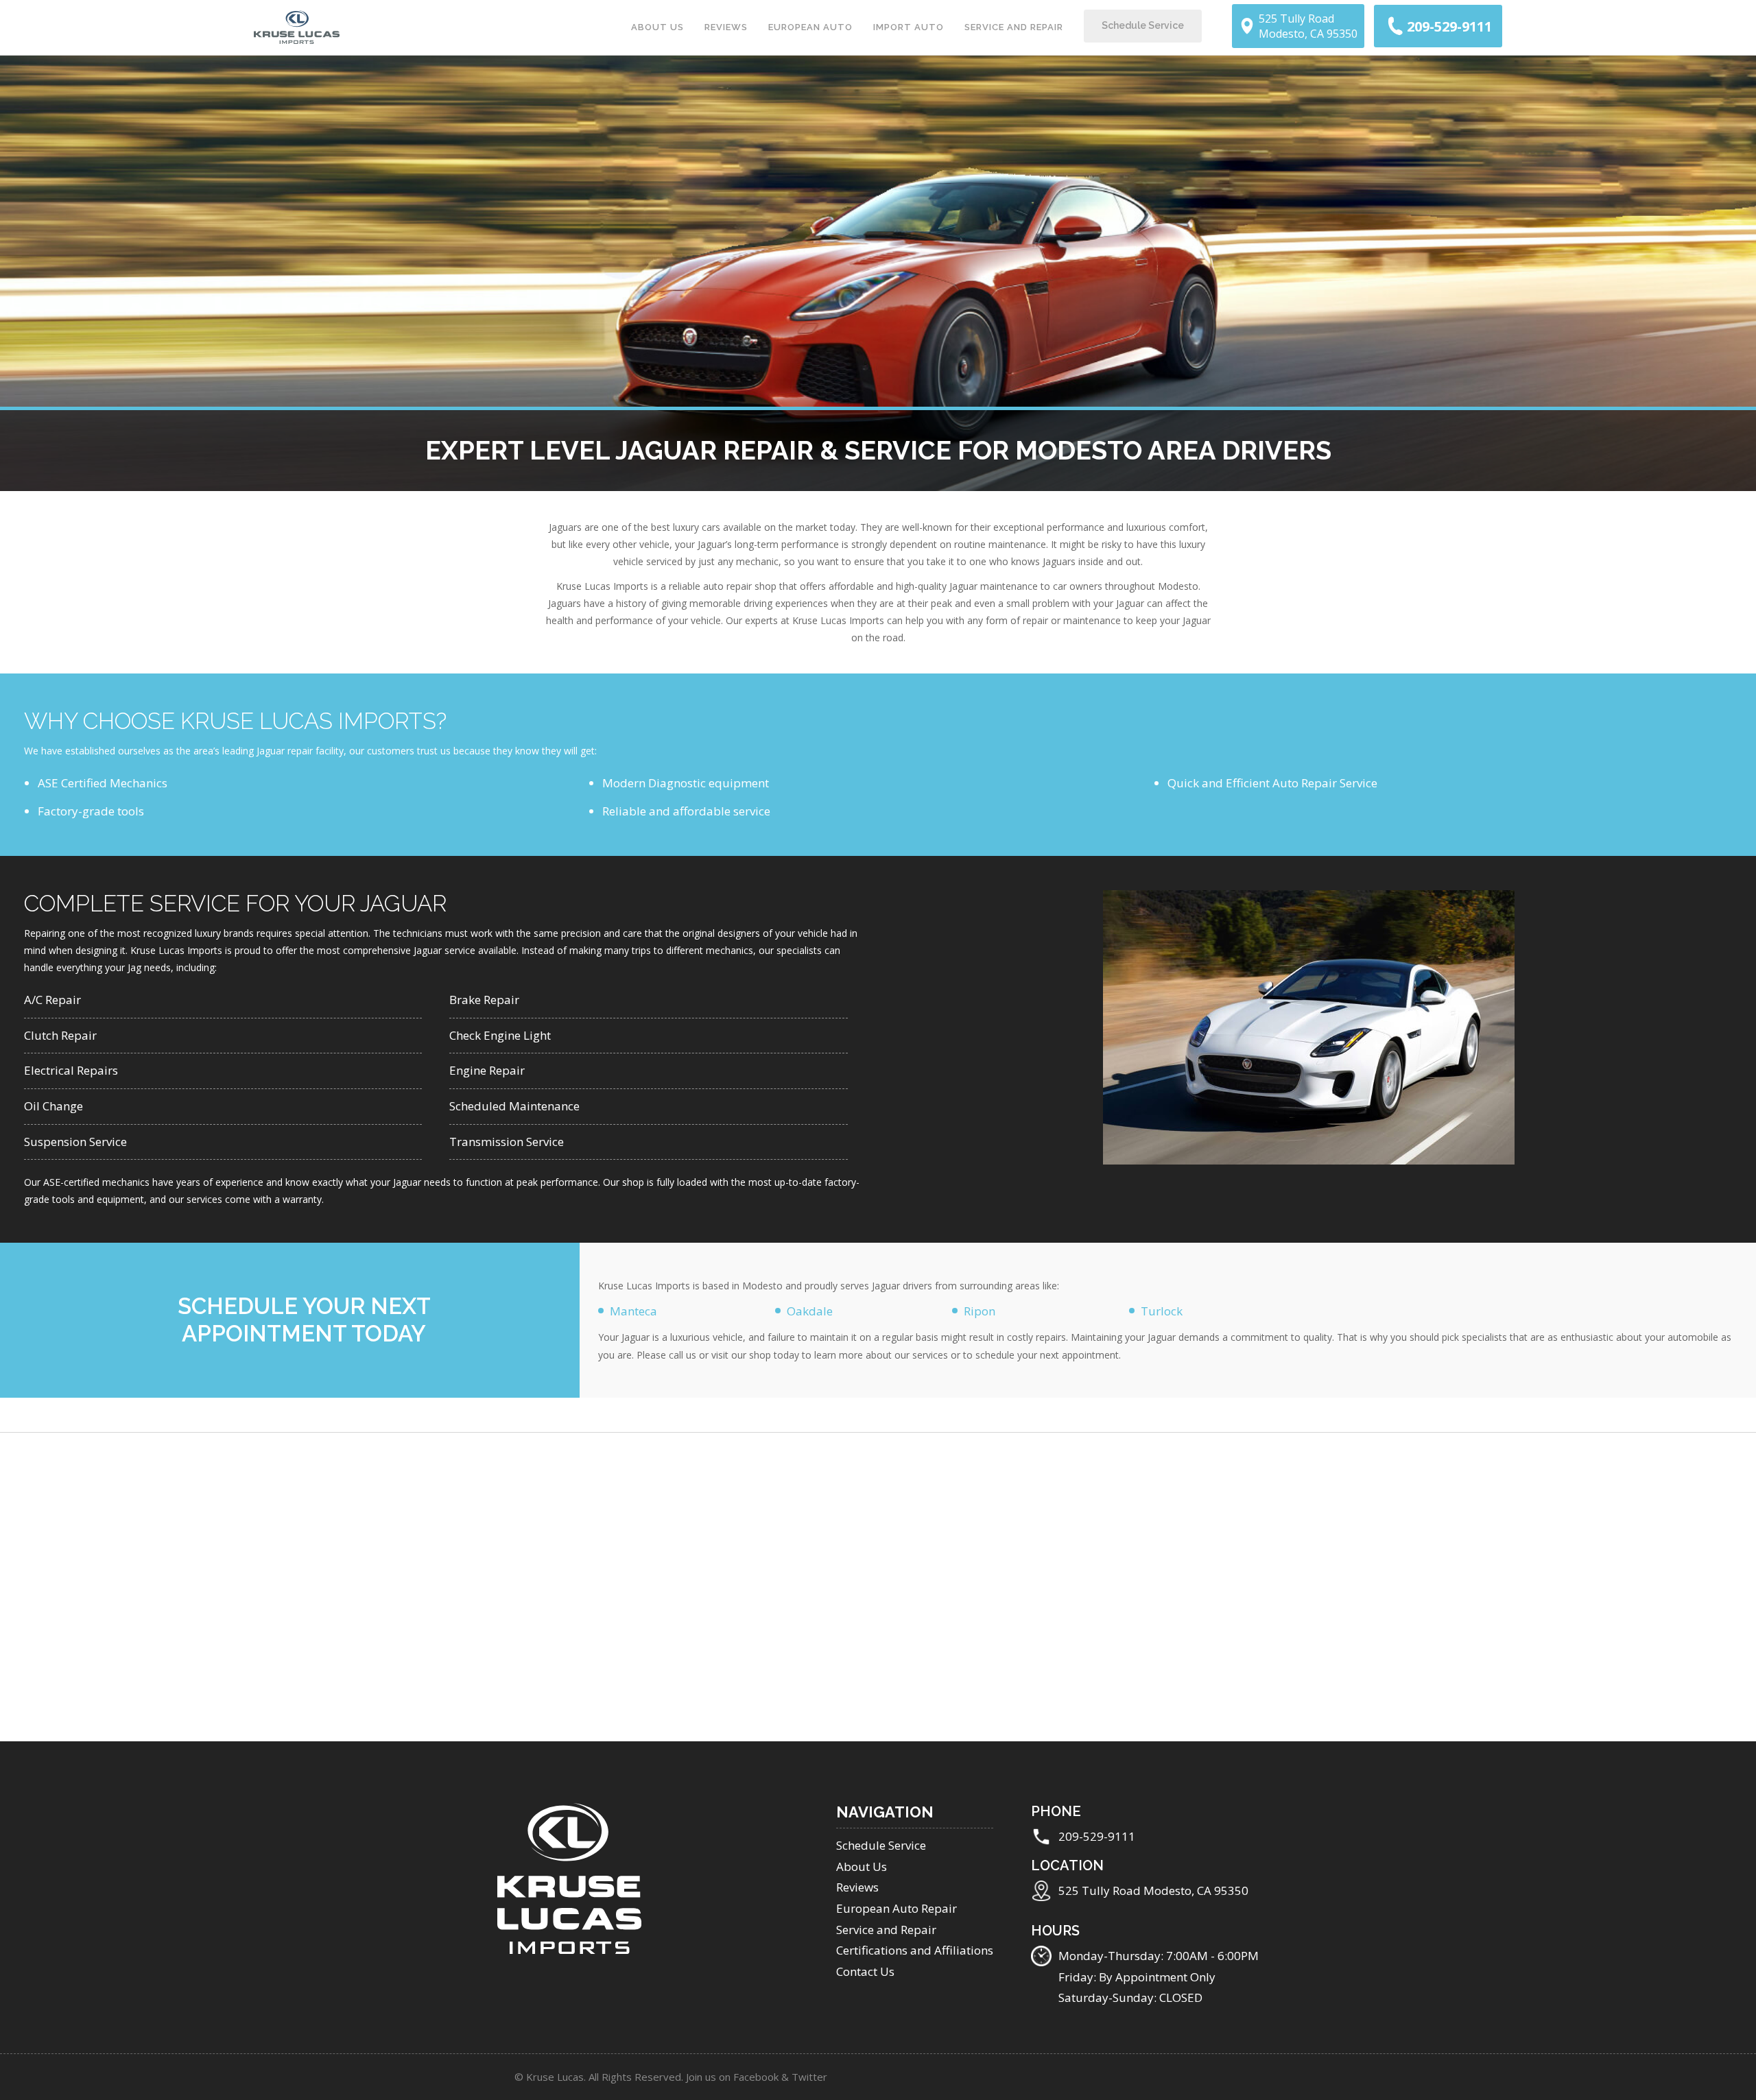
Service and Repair (1014, 27)
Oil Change (54, 1106)
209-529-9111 (1097, 1836)
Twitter (809, 2077)
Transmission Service (507, 1142)
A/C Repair (52, 1000)
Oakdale (810, 1311)
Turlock (1162, 1311)
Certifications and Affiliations (915, 1950)
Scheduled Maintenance (514, 1106)
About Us (657, 27)
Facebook (756, 2077)
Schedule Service (1143, 25)
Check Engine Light (500, 1035)
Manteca (633, 1311)
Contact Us (865, 1971)
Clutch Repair (60, 1035)
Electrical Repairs (71, 1070)
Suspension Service (75, 1142)
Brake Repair (484, 1000)
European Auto (810, 27)
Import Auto (909, 27)
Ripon (980, 1311)
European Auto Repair (897, 1908)
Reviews (726, 27)
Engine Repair (487, 1070)
